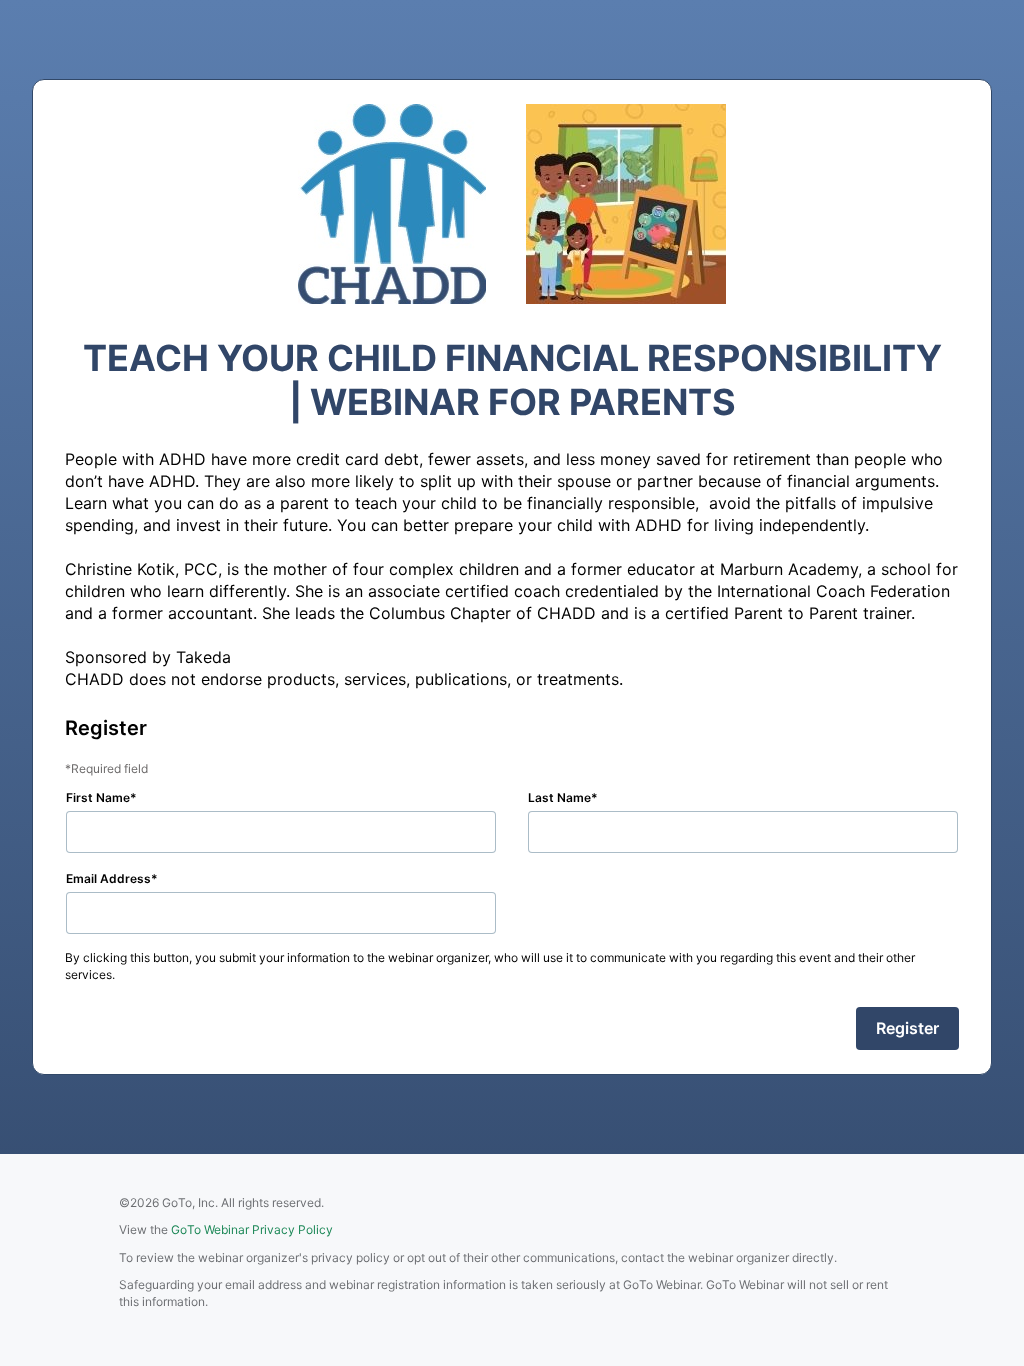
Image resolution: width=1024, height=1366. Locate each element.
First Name (98, 797)
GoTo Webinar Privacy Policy (252, 1229)
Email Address (108, 878)
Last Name (559, 797)
